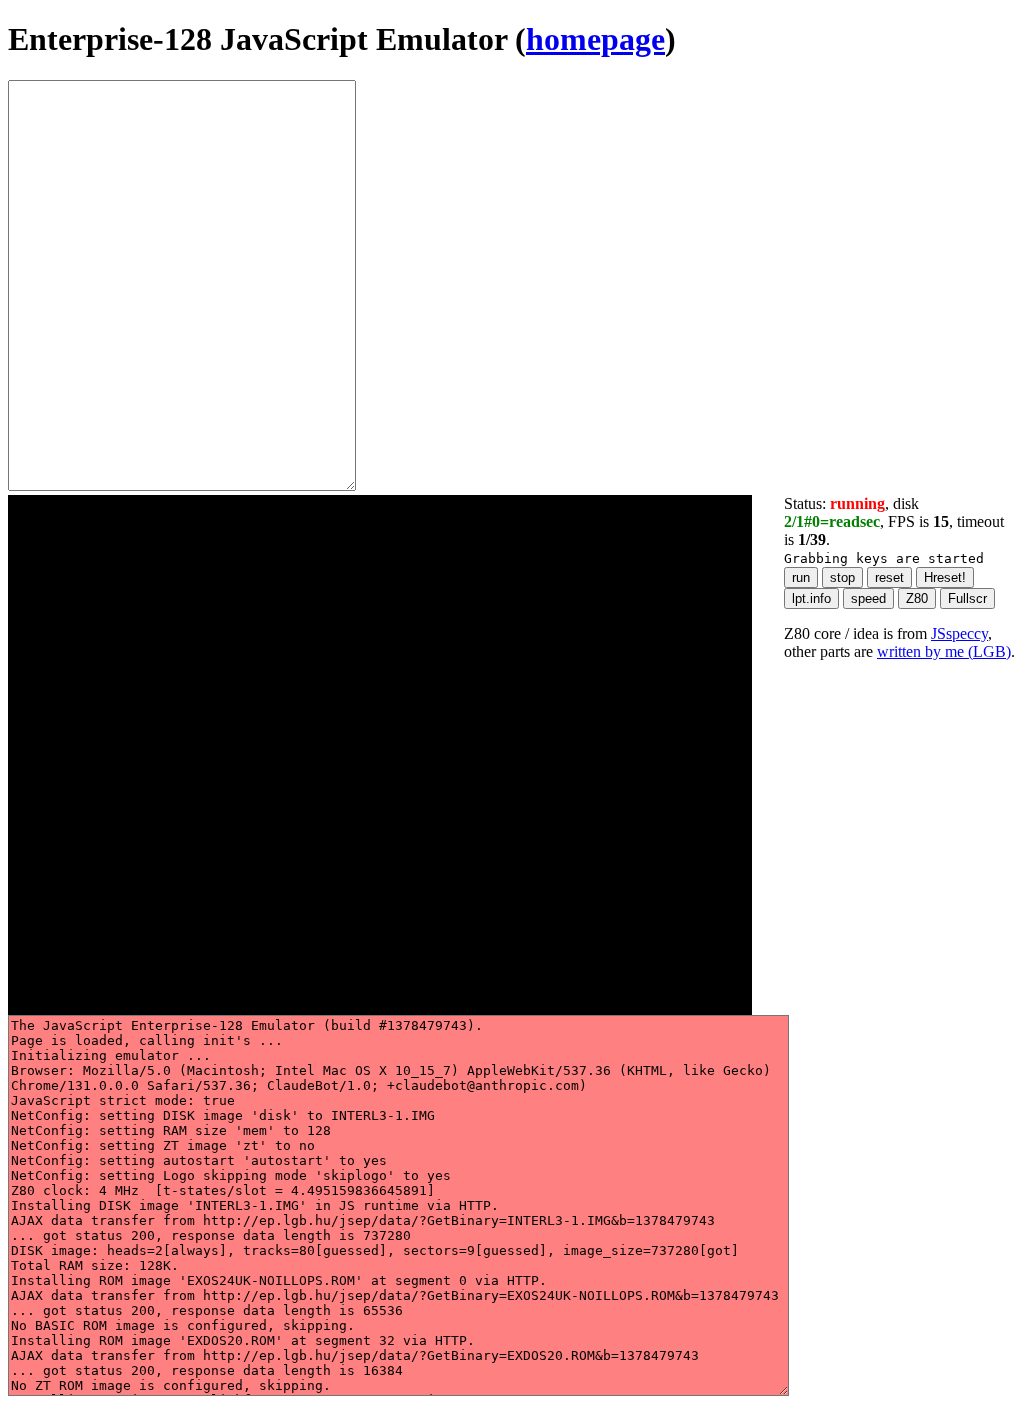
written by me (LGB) (944, 651)
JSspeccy (959, 633)
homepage (595, 39)
